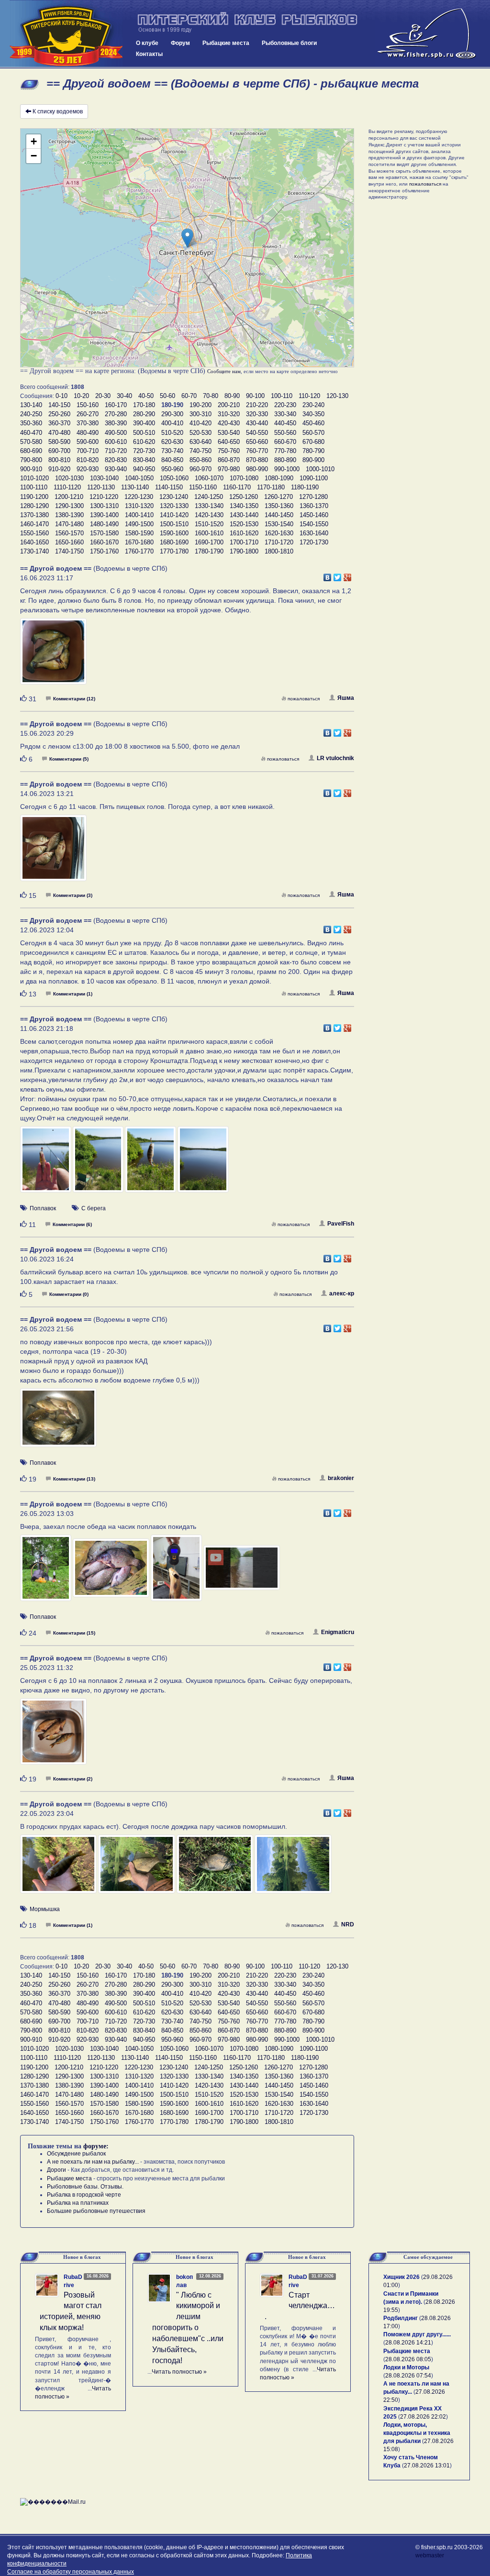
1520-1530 (244, 524)
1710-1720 (279, 542)
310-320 (229, 414)
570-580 (31, 442)
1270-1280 (313, 497)
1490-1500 (139, 524)
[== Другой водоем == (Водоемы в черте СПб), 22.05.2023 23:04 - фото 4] (293, 1868)
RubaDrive (73, 2281)
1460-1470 (34, 524)
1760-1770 (139, 551)
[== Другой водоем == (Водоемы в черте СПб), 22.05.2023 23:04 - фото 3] (216, 1868)
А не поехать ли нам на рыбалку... (93, 2162)
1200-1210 (69, 497)
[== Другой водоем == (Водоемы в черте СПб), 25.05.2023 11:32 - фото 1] (53, 1736)
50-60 (167, 396)
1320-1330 (174, 506)
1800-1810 (279, 551)
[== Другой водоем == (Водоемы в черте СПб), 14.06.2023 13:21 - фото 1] (53, 852)
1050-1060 (174, 478)
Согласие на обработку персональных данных (71, 2572)
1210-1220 (104, 497)
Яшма (346, 698)
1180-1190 (305, 487)
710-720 (116, 451)
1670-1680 (139, 542)
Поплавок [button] (43, 1208)
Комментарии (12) (74, 699)
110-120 (309, 396)
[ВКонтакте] (328, 575)
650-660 (257, 442)
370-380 (88, 423)
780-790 (313, 451)
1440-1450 (279, 515)
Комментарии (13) (74, 1479)
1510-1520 (209, 524)
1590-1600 (174, 533)
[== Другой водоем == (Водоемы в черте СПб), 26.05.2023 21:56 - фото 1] (58, 1422)
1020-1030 (69, 478)
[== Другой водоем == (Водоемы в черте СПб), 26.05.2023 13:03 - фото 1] (46, 1572)
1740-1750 (69, 551)
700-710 (88, 451)
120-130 (337, 396)
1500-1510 (174, 524)
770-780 (285, 451)
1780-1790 (209, 551)
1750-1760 (104, 551)
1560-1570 (69, 533)
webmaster (430, 2555)
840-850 (172, 460)
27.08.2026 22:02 (423, 2417)
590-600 (88, 442)
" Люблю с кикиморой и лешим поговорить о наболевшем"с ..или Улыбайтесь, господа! (188, 2328)
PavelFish (341, 1224)
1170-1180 (271, 487)
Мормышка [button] (45, 1909)
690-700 (59, 451)
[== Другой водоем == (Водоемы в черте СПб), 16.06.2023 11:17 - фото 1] (53, 655)
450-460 (313, 423)
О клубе (147, 43)
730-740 (172, 451)
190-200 (200, 405)
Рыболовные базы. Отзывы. (85, 2187)
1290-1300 (69, 506)
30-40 (124, 396)
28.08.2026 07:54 (408, 2376)
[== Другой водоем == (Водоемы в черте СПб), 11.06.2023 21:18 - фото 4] (203, 1163)
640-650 (229, 442)
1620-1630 (279, 533)
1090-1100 (314, 478)
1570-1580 (104, 533)
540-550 (257, 433)
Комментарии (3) (73, 895)
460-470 (31, 433)
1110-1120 (67, 487)
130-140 (31, 405)
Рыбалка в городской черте (84, 2195)
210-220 (257, 405)
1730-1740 (34, 551)
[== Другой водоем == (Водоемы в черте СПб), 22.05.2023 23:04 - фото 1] (59, 1868)
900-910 (31, 469)
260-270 (88, 414)
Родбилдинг (401, 2318)
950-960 (172, 469)
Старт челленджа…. (300, 2306)
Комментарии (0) (69, 1294)
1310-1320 (139, 506)
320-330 (257, 414)
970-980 (229, 469)
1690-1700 (209, 542)
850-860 (200, 460)
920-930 (88, 469)
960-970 (200, 469)
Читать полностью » (179, 2372)
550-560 (285, 433)
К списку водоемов (58, 111)
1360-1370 (314, 506)
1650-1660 (69, 542)
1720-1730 (314, 542)
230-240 (313, 405)
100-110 (282, 396)
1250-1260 (244, 497)
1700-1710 (244, 542)
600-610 (116, 442)
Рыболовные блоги (289, 43)
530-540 (229, 433)
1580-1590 (139, 533)
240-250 (31, 414)
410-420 (200, 423)
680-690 (31, 451)
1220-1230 (139, 497)
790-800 (31, 460)
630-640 (200, 442)
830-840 (144, 460)
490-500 (116, 433)
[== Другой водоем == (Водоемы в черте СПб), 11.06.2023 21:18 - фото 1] (46, 1163)
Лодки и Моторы (406, 2367)
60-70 (189, 396)
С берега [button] (94, 1208)
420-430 (229, 423)
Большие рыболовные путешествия (96, 2211)
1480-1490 (104, 524)
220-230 (285, 405)
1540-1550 (314, 524)
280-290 (144, 414)
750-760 (229, 451)
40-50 (146, 396)
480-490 (88, 433)
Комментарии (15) (74, 1633)
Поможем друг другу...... (417, 2334)
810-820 (88, 460)
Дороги (56, 2170)
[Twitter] (338, 575)
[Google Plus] (348, 575)
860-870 (229, 460)
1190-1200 (34, 497)
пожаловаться (304, 699)
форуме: (96, 2146)
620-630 (172, 442)
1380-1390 (69, 515)
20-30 (103, 396)
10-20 (81, 396)
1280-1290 (34, 506)
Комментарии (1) (73, 994)
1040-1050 (139, 478)
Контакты (149, 54)
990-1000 (287, 469)
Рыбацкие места (226, 43)
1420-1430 (209, 515)
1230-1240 (174, 497)
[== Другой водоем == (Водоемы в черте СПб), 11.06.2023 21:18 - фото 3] (151, 1163)
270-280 (116, 414)
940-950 (144, 469)
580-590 (59, 442)
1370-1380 (34, 515)
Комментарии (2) (73, 1779)
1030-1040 (104, 478)
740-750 (200, 451)
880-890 (285, 460)
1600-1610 (209, 533)
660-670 (285, 442)
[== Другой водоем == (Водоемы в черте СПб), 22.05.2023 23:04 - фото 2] (137, 1868)
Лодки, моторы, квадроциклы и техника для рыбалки (417, 2433)
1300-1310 (104, 506)
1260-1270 (278, 497)
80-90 (232, 396)
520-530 (200, 433)
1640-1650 (34, 542)
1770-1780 (174, 551)
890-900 (313, 460)
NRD (348, 1924)
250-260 (59, 414)
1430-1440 (244, 515)
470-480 (59, 433)
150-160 (88, 405)
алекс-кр (342, 1294)
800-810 (59, 460)
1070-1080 (244, 478)
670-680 (313, 442)
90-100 (255, 396)
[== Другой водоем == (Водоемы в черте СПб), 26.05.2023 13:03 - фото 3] (177, 1572)
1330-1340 (209, 506)
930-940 (116, 469)
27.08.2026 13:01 (427, 2465)
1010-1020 (34, 478)
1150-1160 (203, 487)
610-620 (144, 442)
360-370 (59, 423)
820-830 (116, 460)
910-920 (59, 469)
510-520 (172, 433)
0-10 (61, 396)
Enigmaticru (338, 1632)
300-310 (200, 414)
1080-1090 (279, 478)
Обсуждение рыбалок (76, 2154)
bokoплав (184, 2281)
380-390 (116, 423)
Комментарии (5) (69, 759)
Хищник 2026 (401, 2277)
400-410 (172, 423)
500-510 (144, 433)
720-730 (144, 451)
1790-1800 (244, 551)
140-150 (59, 405)
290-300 (172, 414)
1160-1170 (237, 487)
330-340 (285, 414)
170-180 (144, 405)
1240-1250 (209, 497)
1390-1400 (104, 515)
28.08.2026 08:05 (408, 2359)
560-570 (313, 433)
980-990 (257, 469)
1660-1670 (104, 542)
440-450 (285, 423)
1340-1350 (244, 506)
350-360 (31, 423)
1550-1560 (34, 533)
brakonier (341, 1478)
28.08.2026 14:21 (408, 2343)
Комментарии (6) (72, 1224)
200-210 (229, 405)
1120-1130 (101, 487)
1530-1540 (279, 524)
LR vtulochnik (335, 758)
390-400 (144, 423)
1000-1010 (320, 469)
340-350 (313, 414)
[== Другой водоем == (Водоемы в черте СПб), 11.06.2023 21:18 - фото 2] (99, 1163)
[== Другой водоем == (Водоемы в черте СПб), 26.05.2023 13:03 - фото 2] (112, 1572)
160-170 (116, 405)
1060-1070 (209, 478)
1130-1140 (135, 487)
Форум (180, 43)
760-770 (257, 451)
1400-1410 (139, 515)
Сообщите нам (224, 371)
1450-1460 (314, 515)
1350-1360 (279, 506)
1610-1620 (244, 533)
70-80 (211, 396)
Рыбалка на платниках (78, 2203)
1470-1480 (69, 524)
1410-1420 (174, 515)
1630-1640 (314, 533)
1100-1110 (34, 487)
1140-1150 (169, 487)
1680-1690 (174, 542)
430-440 (257, 423)
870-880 (257, 460)
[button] (187, 238)
